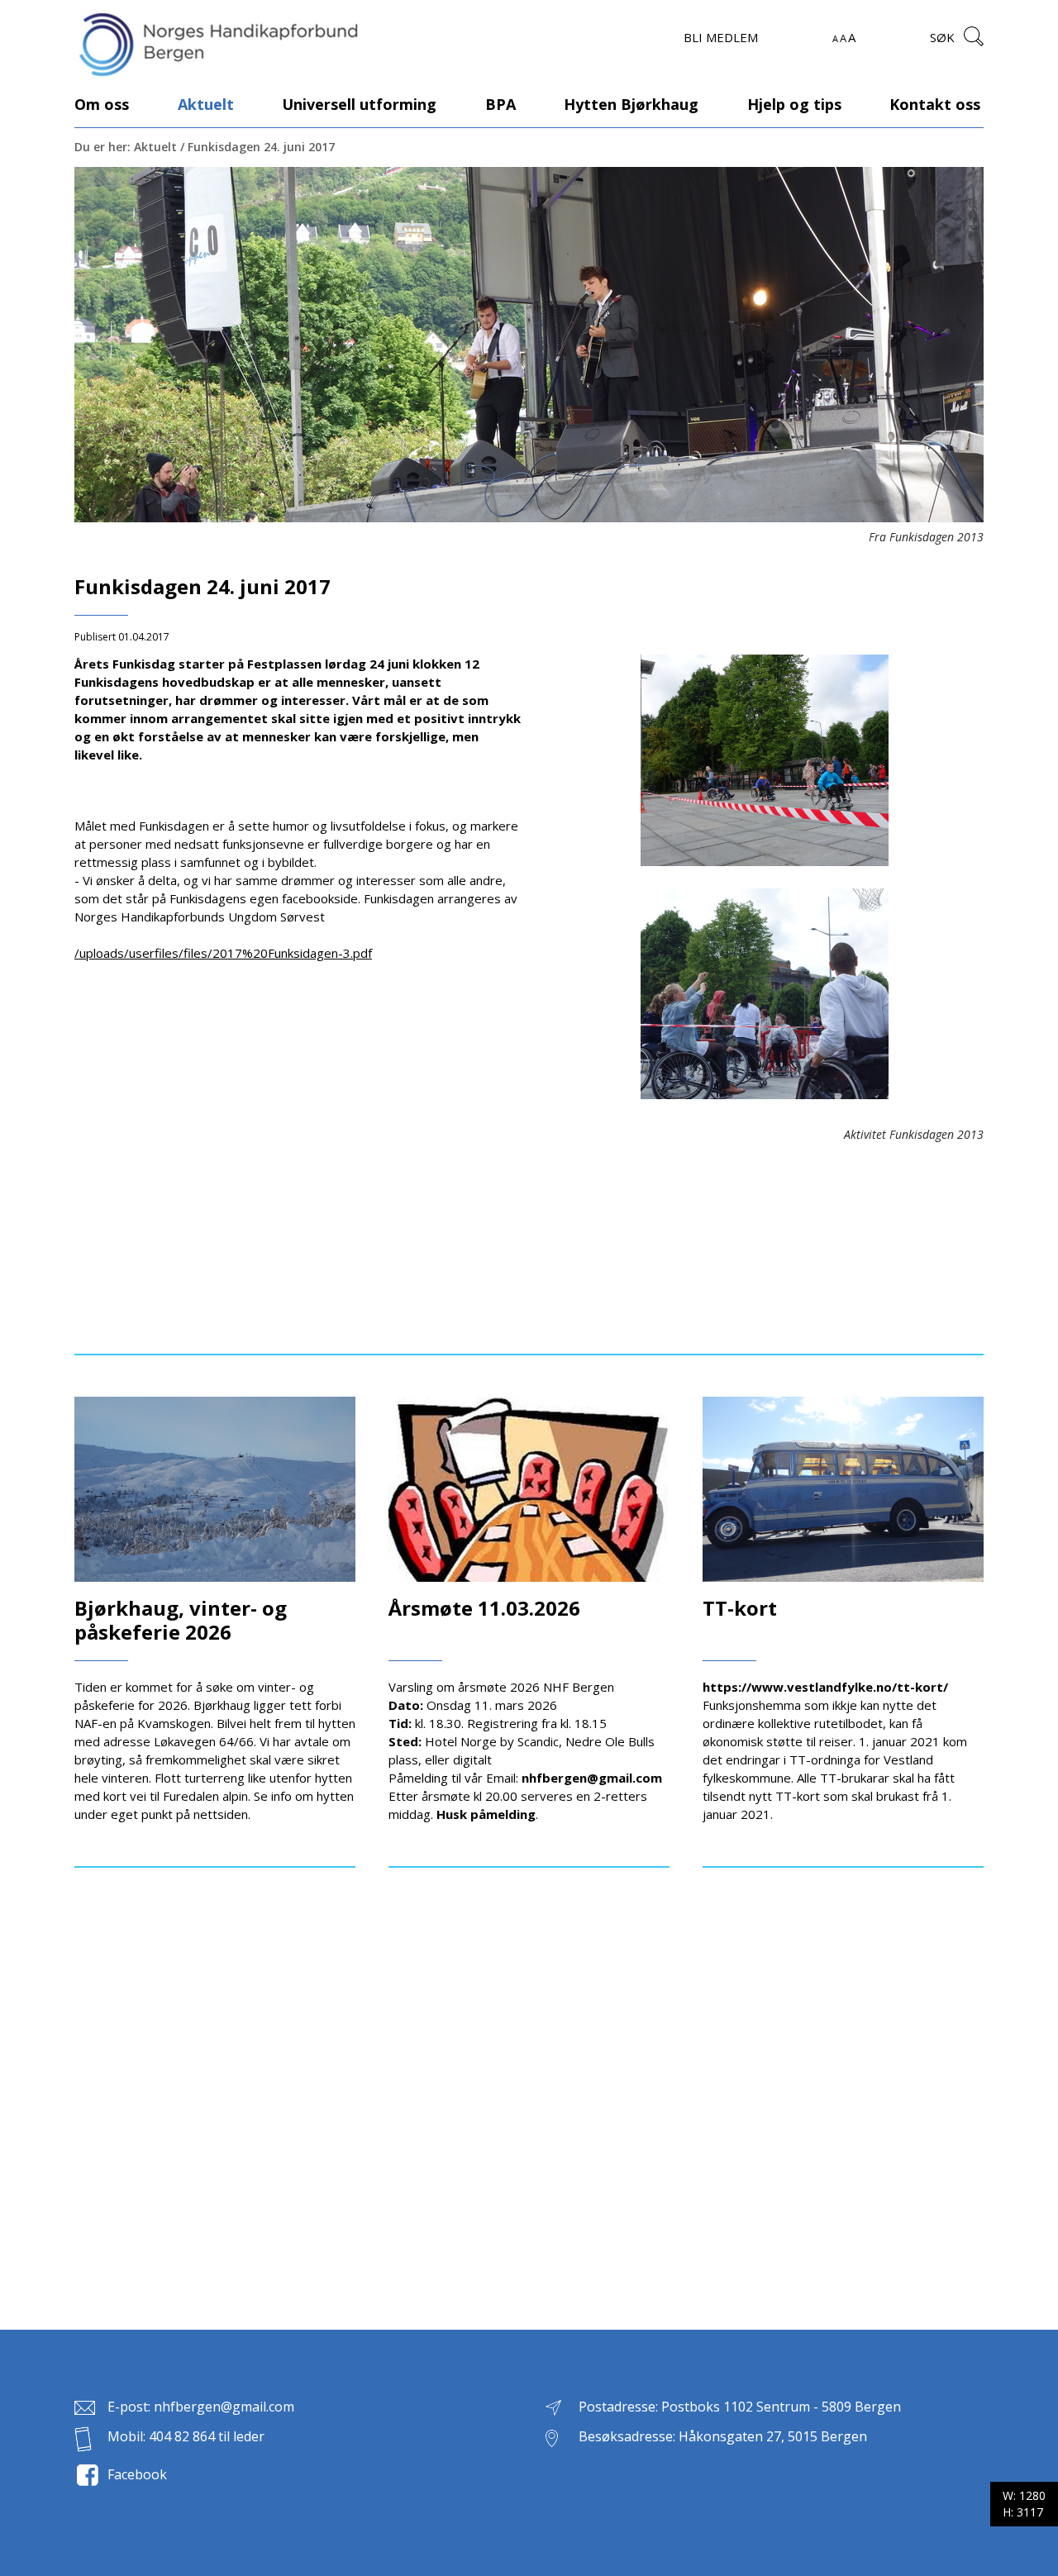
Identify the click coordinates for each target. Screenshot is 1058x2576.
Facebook (137, 2474)
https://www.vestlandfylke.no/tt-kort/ (825, 1687)
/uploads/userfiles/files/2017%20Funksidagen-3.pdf (223, 953)
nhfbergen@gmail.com (224, 2407)
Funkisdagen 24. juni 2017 (261, 147)
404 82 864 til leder (207, 2436)
